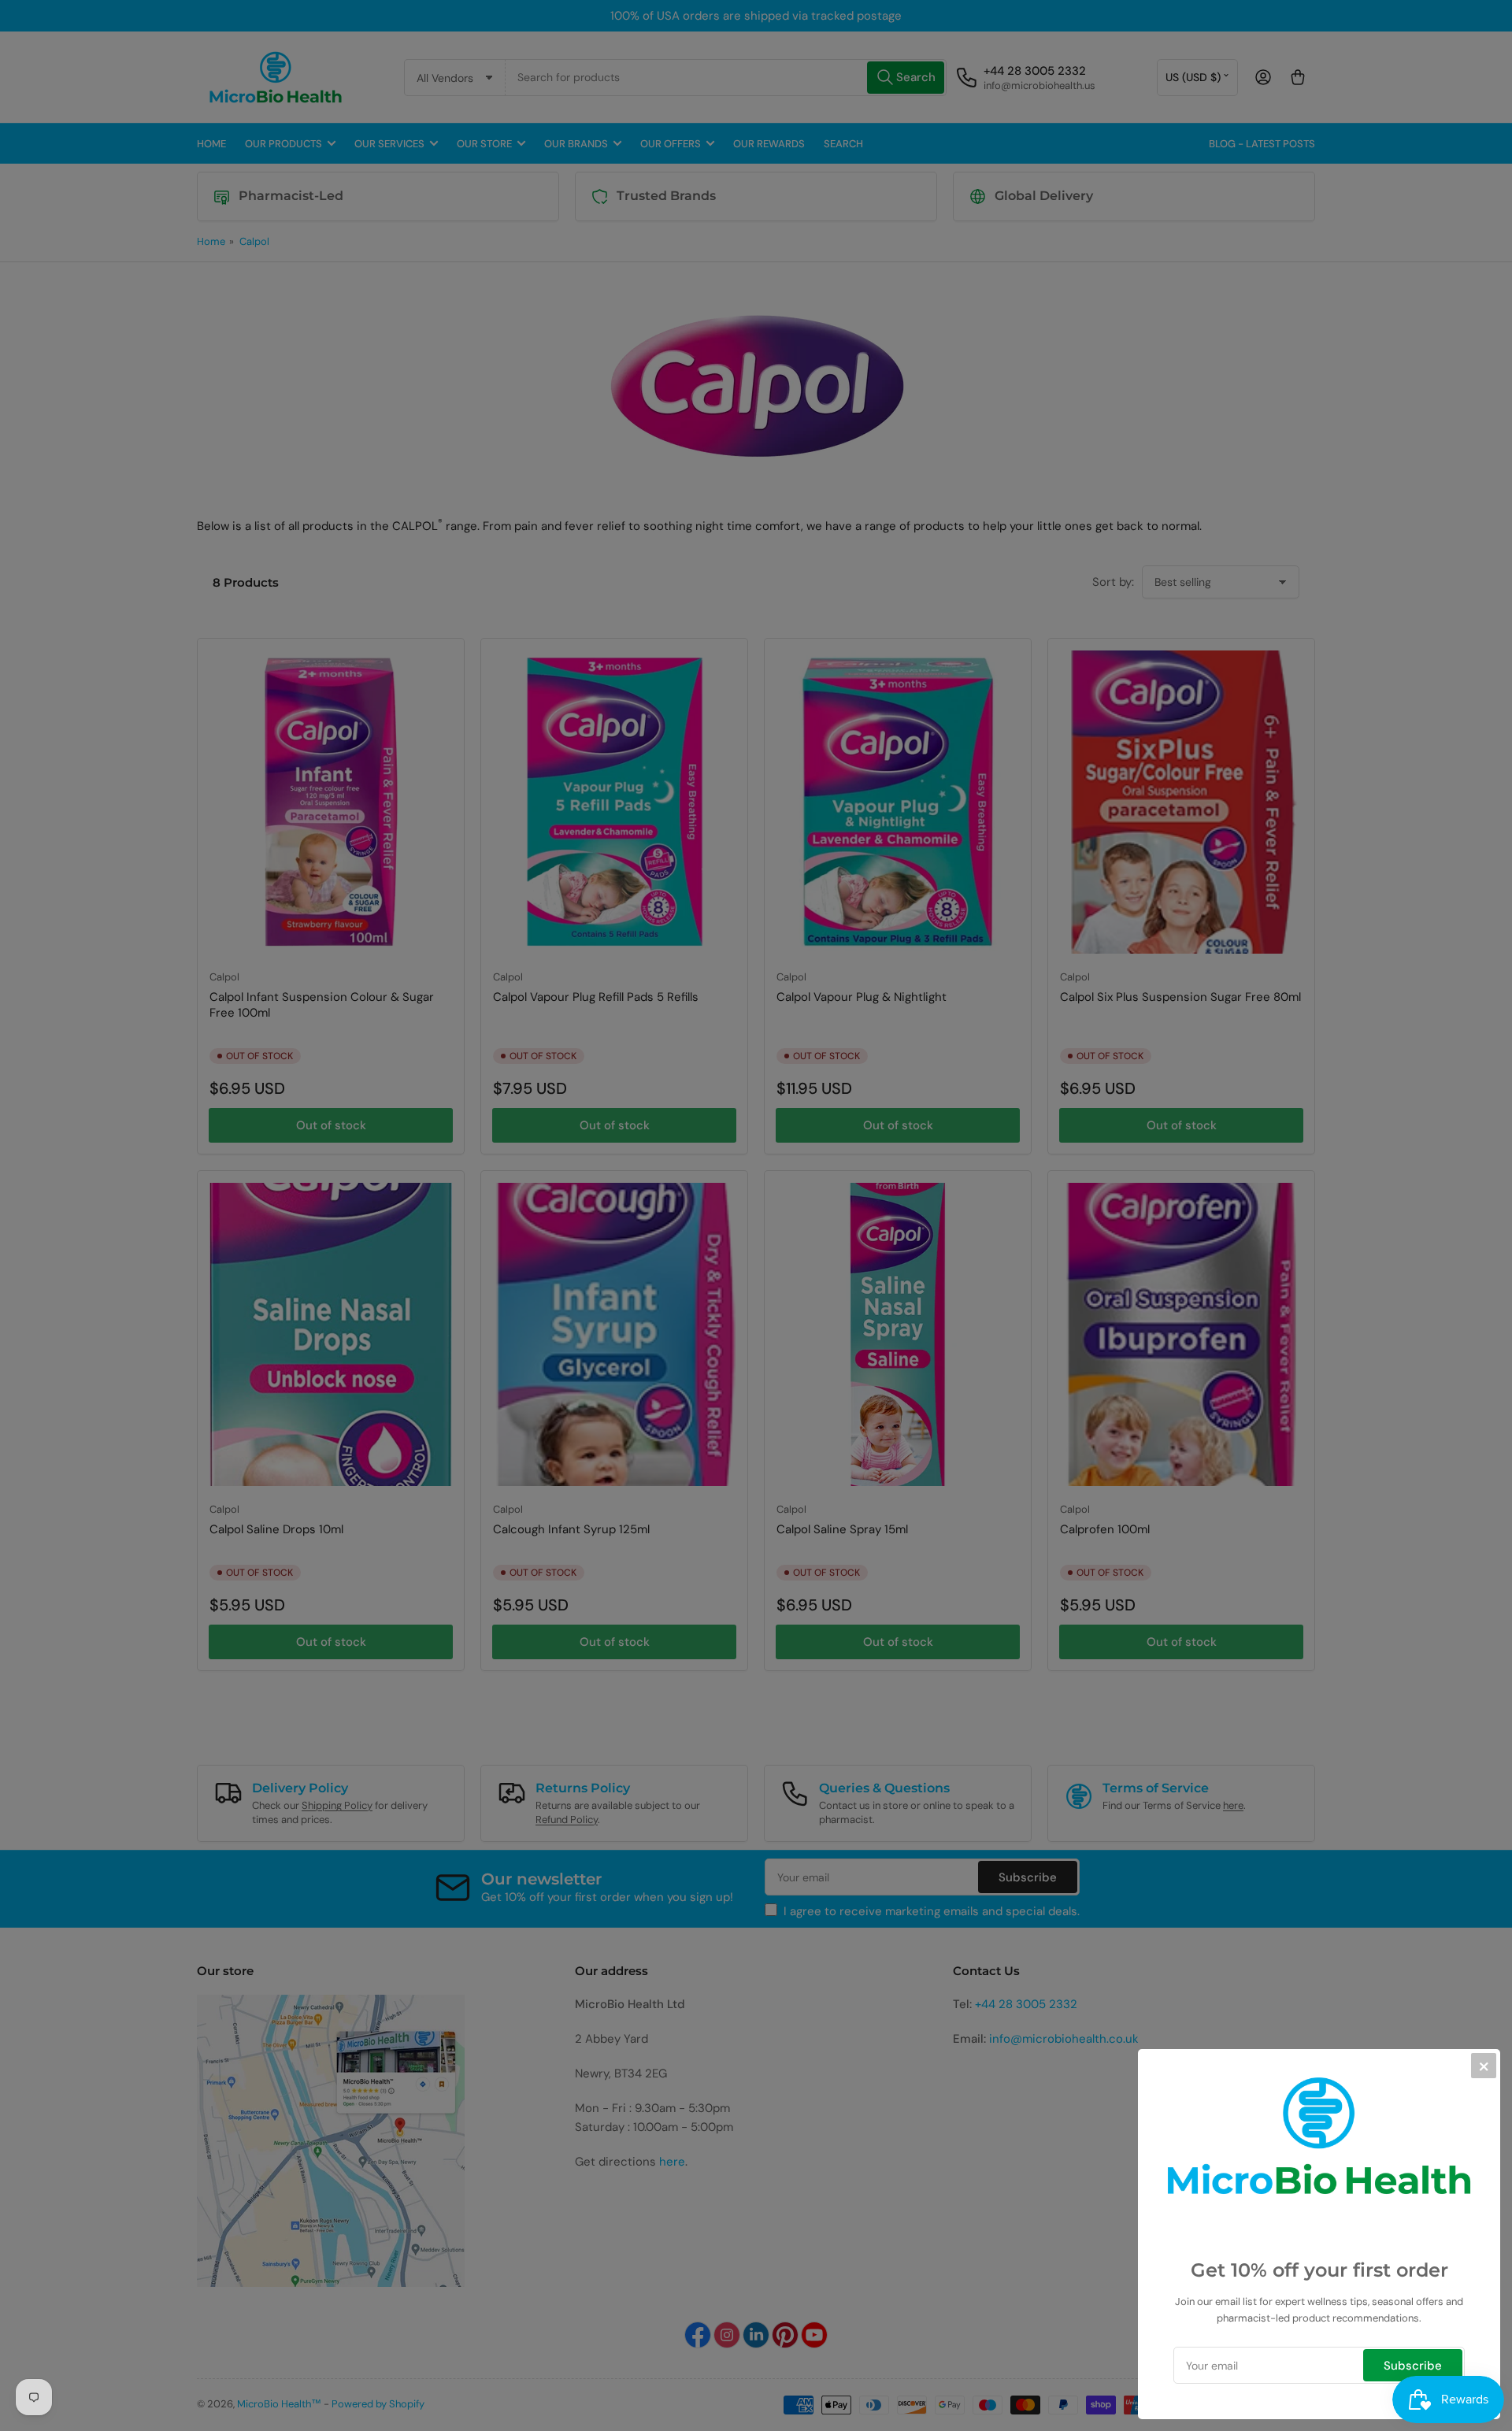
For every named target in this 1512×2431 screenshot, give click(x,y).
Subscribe (1413, 2366)
